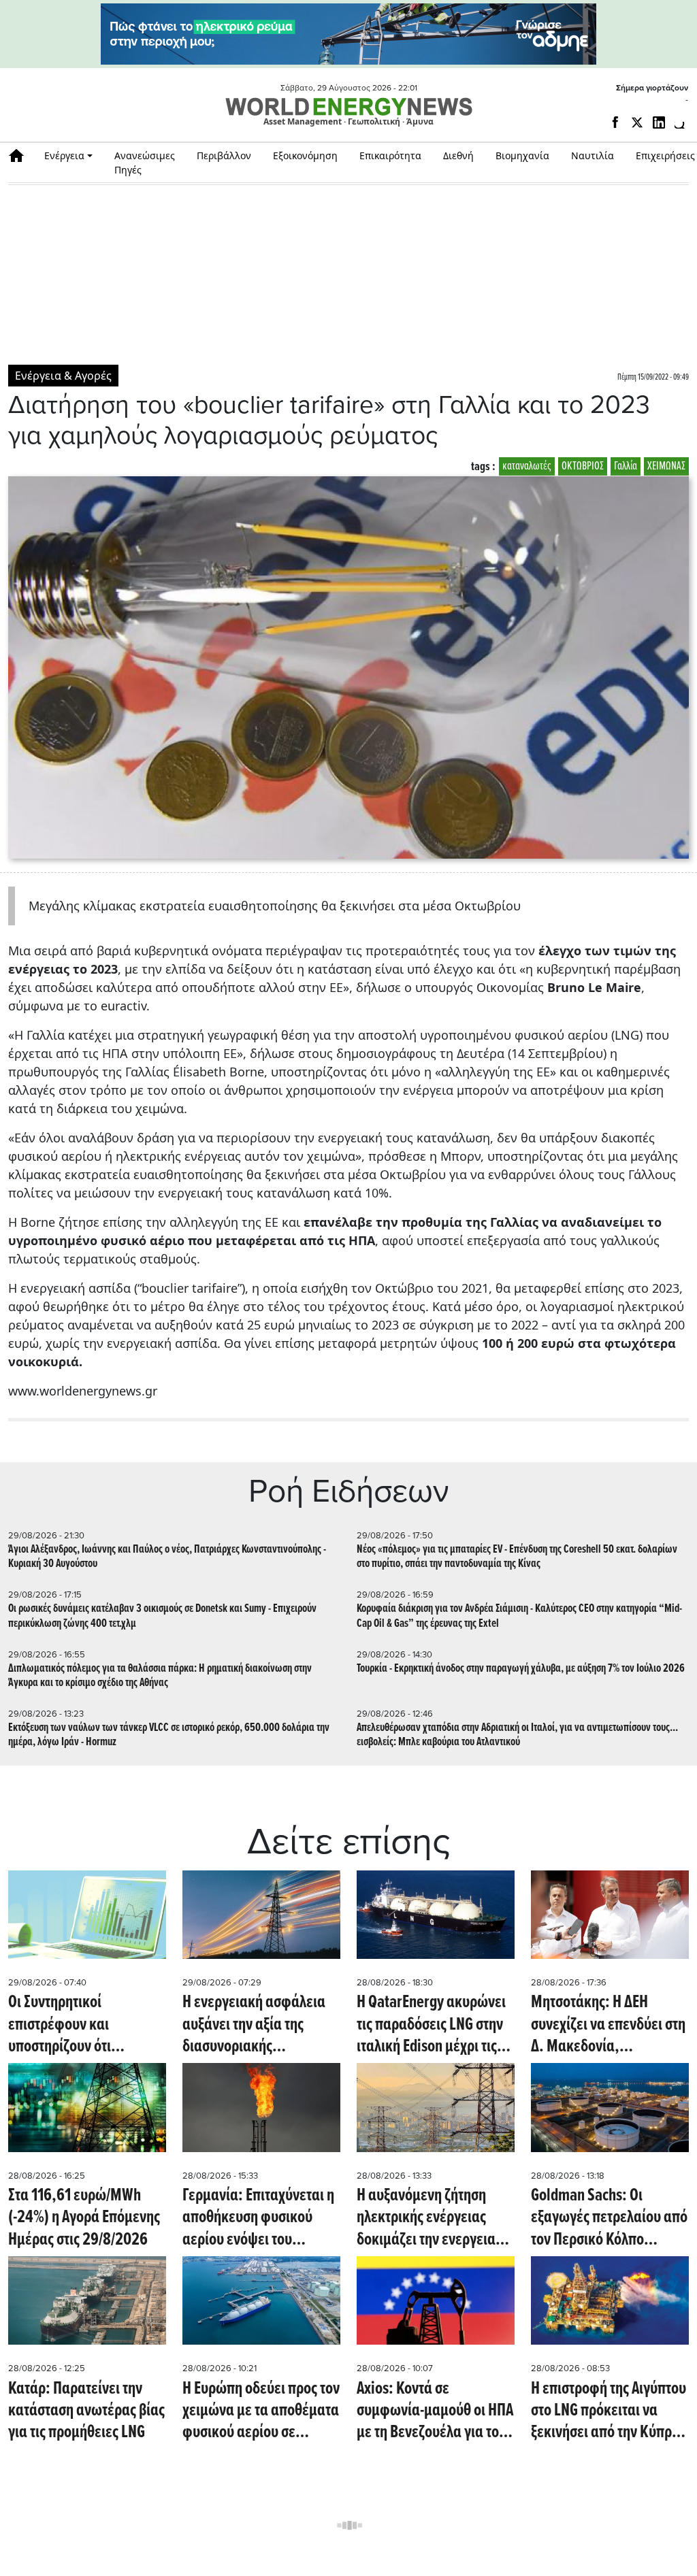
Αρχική (21, 155)
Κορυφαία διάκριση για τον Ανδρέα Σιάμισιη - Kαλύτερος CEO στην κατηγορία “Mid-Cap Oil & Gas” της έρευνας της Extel (519, 1616)
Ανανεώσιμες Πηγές (145, 163)
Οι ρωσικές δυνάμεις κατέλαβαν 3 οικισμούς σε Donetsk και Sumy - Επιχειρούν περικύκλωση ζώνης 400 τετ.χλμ (162, 1616)
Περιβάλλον (224, 155)
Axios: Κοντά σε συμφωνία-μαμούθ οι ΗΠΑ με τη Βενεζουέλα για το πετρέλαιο (435, 2411)
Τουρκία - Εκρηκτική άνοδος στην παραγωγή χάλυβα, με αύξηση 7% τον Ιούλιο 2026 (521, 1669)
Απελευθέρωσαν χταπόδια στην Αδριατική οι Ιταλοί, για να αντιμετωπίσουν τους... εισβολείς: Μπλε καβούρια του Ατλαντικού (517, 1735)
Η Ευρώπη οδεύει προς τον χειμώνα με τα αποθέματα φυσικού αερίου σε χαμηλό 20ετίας (261, 2411)
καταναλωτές (527, 466)
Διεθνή (458, 155)
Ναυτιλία (593, 155)
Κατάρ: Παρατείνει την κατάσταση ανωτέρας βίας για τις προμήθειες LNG (86, 2411)
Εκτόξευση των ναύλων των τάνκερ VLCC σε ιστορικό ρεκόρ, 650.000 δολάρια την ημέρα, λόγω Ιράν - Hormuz (169, 1735)
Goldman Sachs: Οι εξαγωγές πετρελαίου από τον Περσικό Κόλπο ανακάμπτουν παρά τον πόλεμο (609, 2218)
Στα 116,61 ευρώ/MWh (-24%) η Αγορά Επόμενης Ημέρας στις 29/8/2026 (84, 2218)
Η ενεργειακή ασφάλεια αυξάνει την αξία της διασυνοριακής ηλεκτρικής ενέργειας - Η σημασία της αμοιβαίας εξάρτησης (256, 2025)
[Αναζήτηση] (681, 125)
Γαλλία (626, 466)
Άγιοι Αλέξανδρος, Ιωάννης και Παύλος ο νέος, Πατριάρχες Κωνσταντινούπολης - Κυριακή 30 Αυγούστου (167, 1557)
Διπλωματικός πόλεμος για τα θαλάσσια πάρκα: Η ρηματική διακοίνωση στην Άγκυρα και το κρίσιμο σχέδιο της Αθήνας (160, 1676)
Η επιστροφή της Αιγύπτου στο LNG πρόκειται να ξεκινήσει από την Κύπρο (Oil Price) (609, 2411)
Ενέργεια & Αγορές (63, 376)
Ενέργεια (64, 155)
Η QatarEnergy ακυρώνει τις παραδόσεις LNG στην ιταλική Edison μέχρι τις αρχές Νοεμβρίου (431, 2025)
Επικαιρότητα (390, 155)
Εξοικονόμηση (305, 155)
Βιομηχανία (522, 155)
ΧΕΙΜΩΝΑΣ (666, 466)
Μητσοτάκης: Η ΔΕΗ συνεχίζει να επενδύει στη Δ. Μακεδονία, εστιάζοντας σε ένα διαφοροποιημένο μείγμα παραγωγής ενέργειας (608, 2025)
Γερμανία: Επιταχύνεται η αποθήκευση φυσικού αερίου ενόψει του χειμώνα (258, 2218)
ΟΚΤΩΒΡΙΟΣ (583, 466)
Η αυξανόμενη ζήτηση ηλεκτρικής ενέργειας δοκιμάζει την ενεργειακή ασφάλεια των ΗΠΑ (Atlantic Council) (434, 2218)
